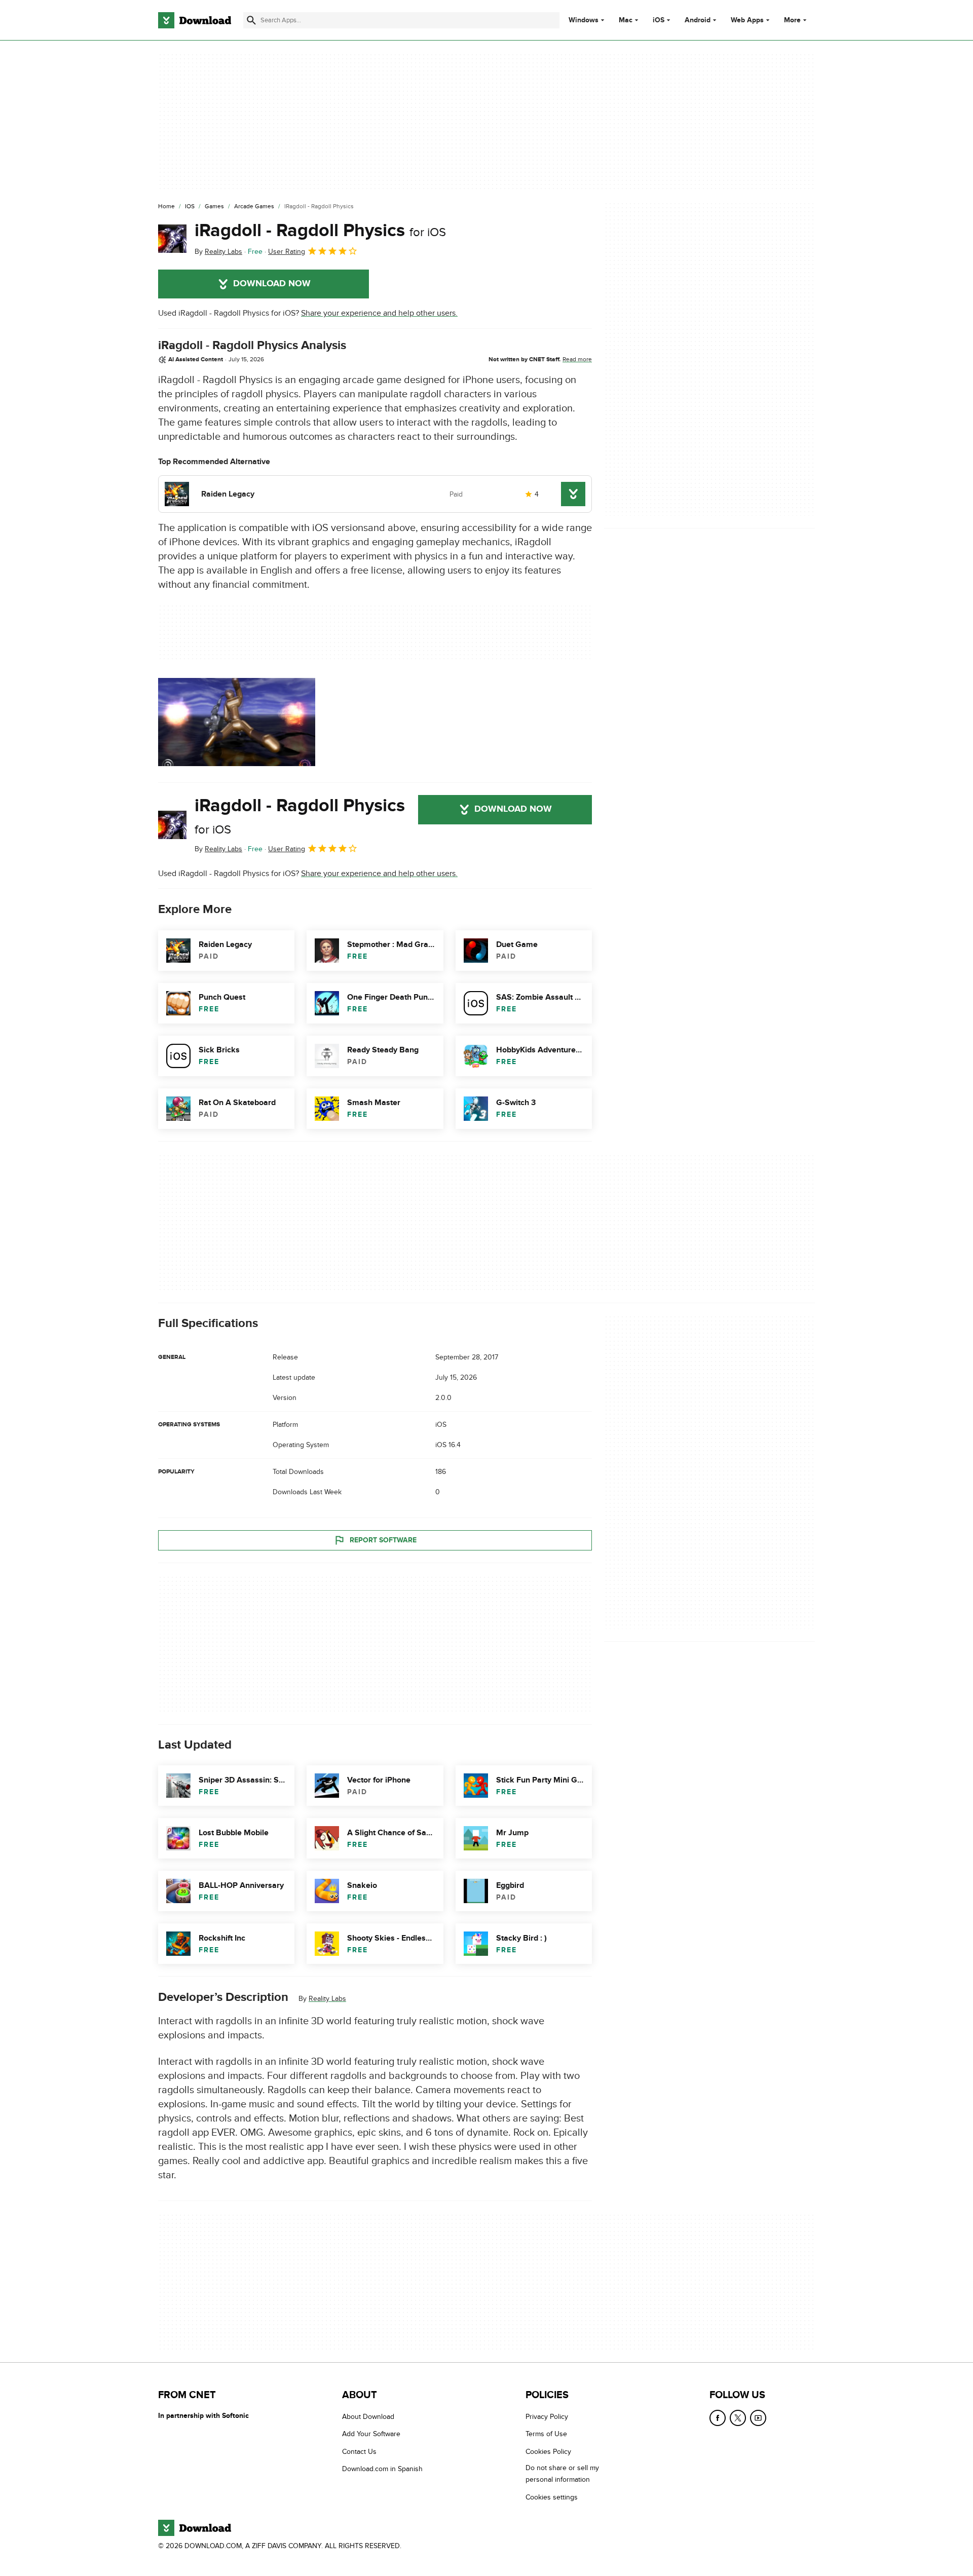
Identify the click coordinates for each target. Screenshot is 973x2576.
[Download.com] (195, 20)
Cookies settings (552, 2497)
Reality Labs (327, 1999)
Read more (577, 359)
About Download (368, 2417)
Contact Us (359, 2451)
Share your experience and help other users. (379, 313)
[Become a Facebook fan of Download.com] (718, 2418)
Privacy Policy (547, 2417)
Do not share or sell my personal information (562, 2474)
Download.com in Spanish (382, 2469)
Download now (272, 284)
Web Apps (747, 20)
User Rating (287, 252)
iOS (659, 20)
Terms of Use (546, 2434)
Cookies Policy (548, 2451)
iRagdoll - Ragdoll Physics (320, 231)
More (792, 20)
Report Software (383, 1540)
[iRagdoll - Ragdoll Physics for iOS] (172, 239)
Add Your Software (371, 2434)
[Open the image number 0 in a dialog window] (237, 722)
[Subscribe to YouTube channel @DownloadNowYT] (758, 2418)
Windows (584, 20)
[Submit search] (251, 20)
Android (698, 20)
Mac (626, 20)
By (218, 252)
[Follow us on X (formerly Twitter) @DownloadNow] (738, 2418)
